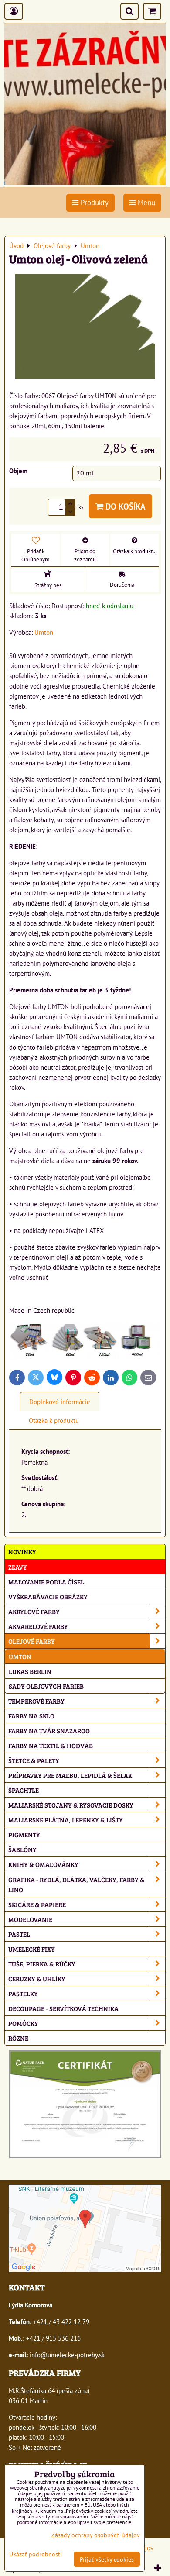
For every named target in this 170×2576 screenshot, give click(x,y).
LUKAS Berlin (30, 1671)
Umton (20, 1656)
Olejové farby (32, 1641)
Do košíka (124, 506)
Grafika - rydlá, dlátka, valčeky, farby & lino (76, 1884)
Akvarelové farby (38, 1626)
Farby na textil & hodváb (51, 1745)
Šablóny (22, 1849)
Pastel (19, 1934)
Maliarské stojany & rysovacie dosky (71, 1805)
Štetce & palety (34, 1760)
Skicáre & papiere (37, 1904)
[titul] (85, 182)
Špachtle (24, 1790)
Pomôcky (23, 2023)
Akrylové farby (34, 1611)
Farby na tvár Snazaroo (49, 1731)
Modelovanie (30, 1919)
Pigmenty (24, 1834)
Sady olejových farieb (46, 1686)
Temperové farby (36, 1701)
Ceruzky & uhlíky (37, 1978)
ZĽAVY (18, 1567)
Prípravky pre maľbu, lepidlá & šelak (70, 1775)
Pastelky (23, 1993)
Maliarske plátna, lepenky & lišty (66, 1820)
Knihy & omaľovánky (43, 1864)
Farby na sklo (31, 1716)
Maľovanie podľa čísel (46, 1582)
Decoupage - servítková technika (63, 2008)
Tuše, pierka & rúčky (42, 1964)
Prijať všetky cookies (107, 2559)
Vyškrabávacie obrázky (48, 1596)
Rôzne (18, 2038)
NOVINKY (22, 1551)
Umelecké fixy (32, 1949)
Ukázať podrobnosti (36, 2554)
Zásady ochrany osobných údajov (96, 2535)
